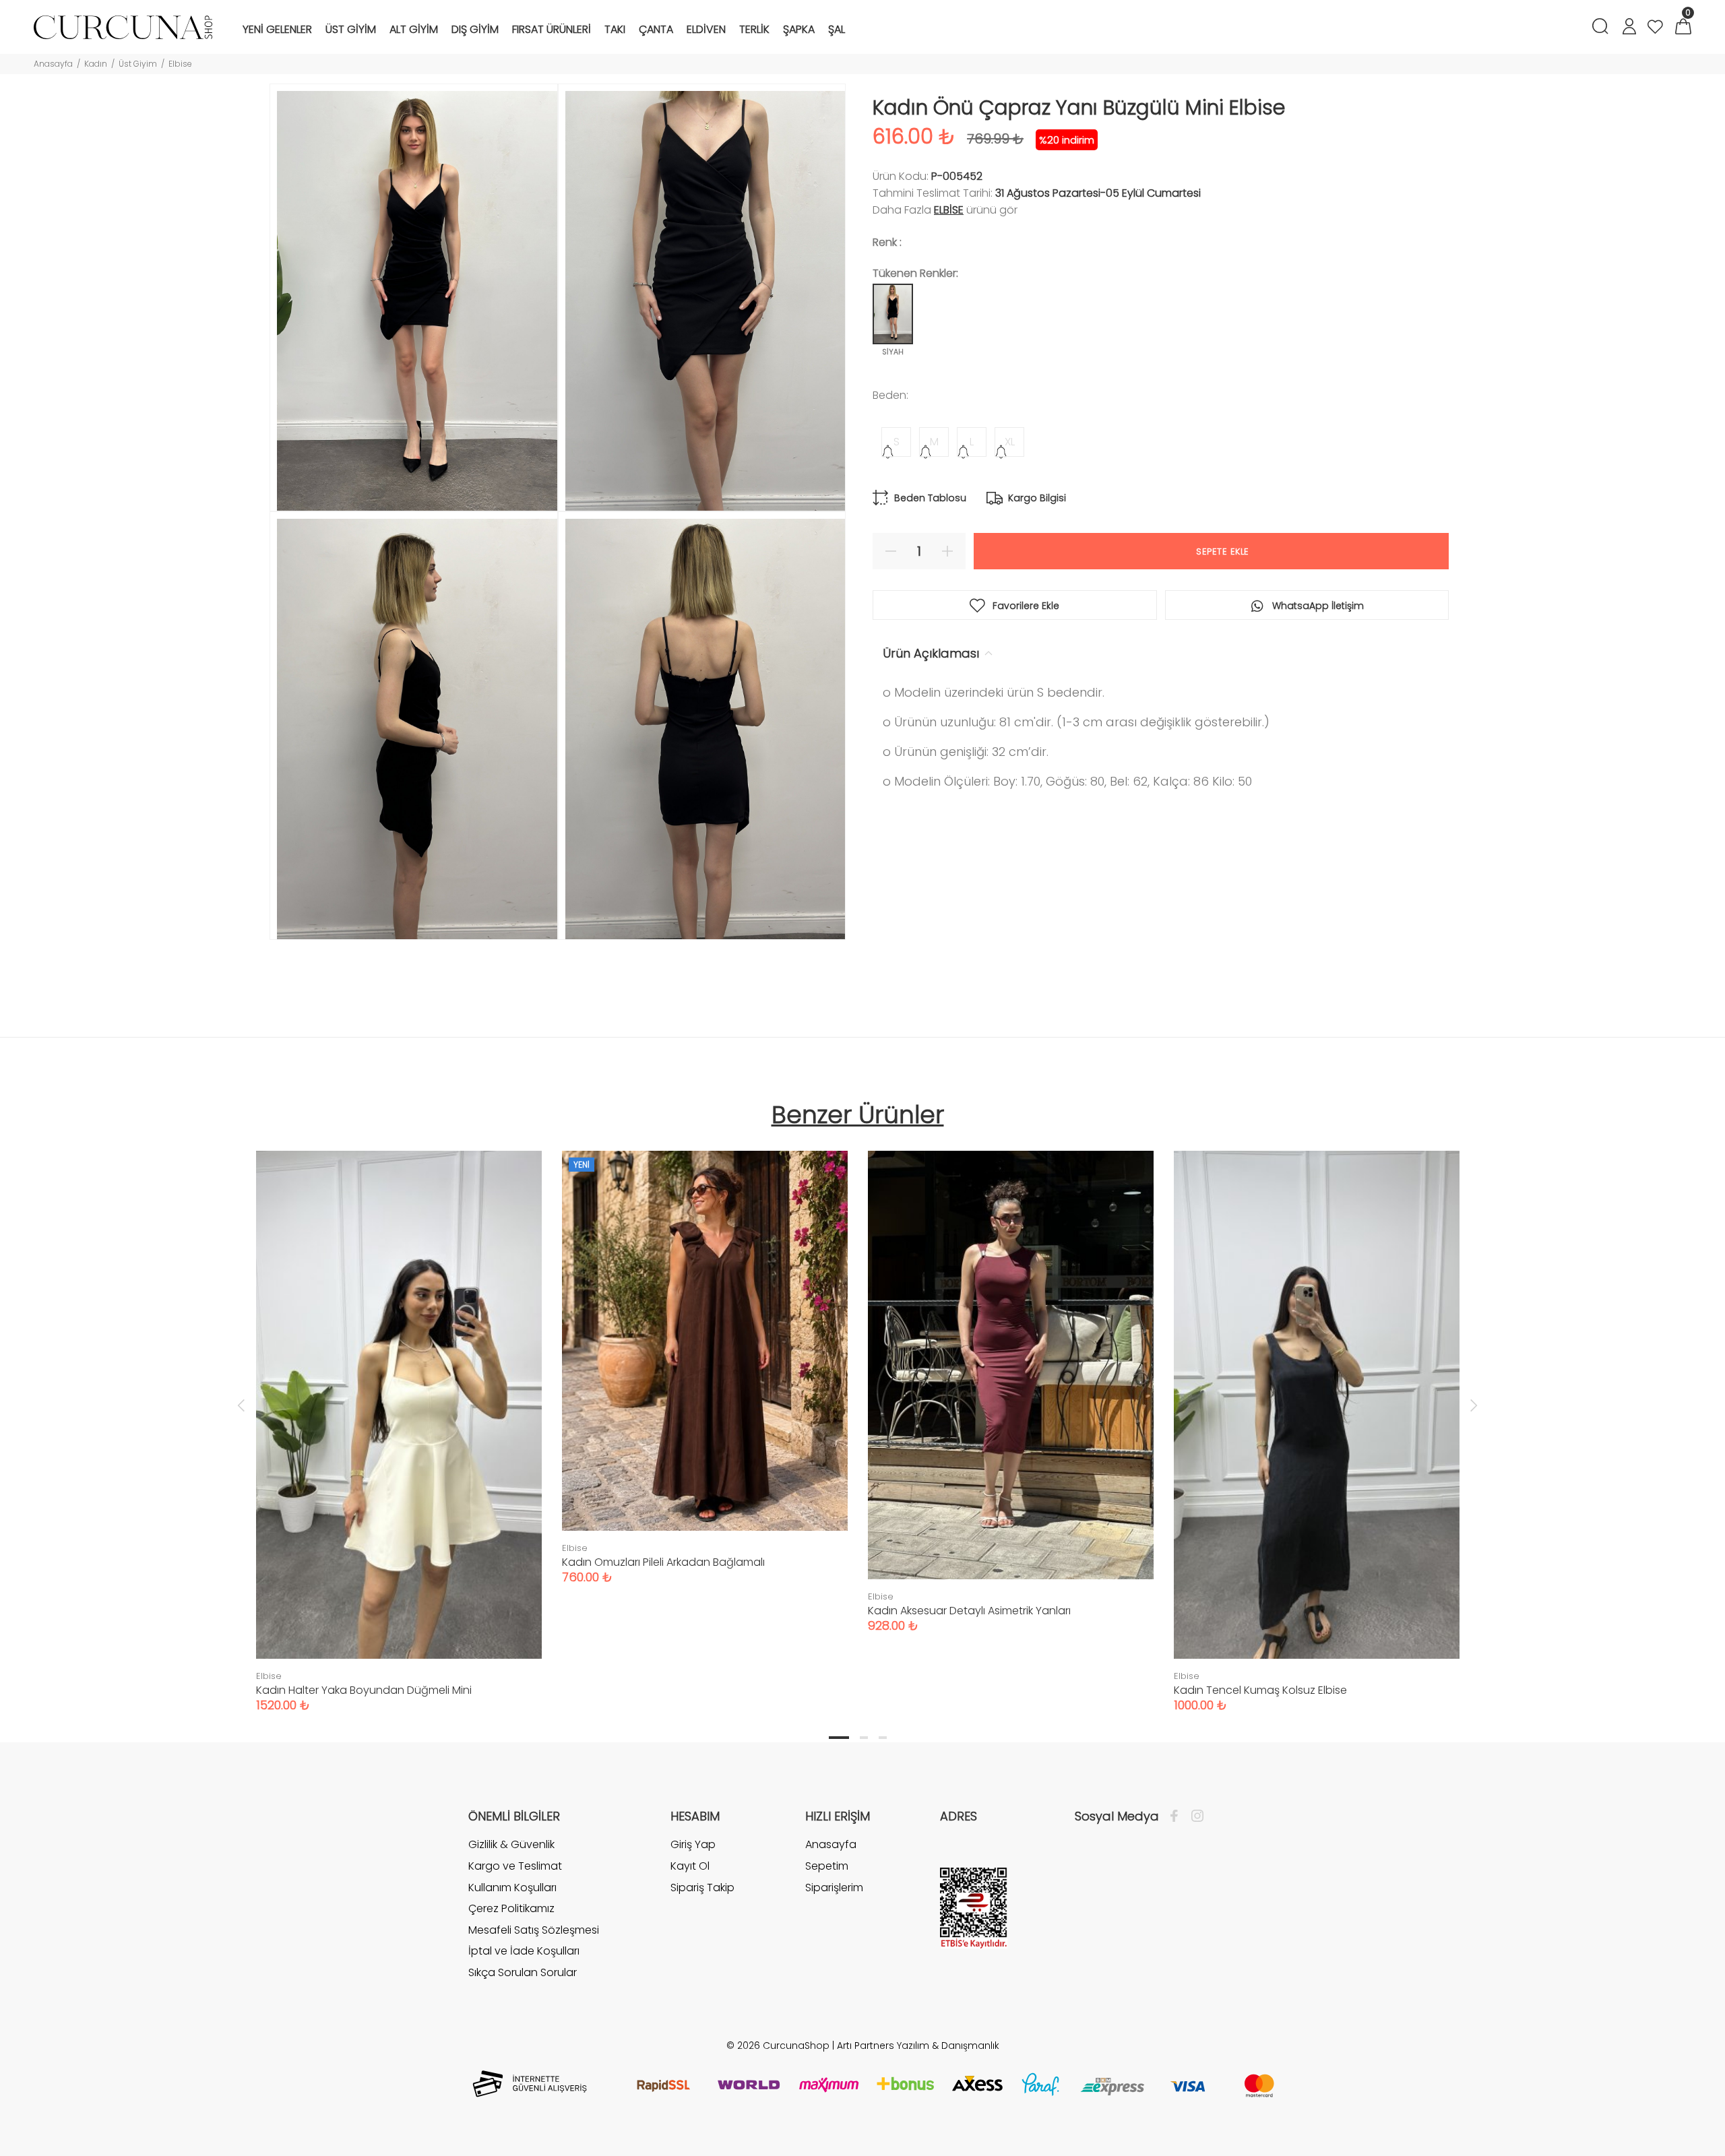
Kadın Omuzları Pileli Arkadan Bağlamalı (663, 1562)
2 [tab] (864, 1738)
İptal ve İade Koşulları (524, 1951)
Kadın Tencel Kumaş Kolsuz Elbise (1260, 1690)
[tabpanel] (399, 1418)
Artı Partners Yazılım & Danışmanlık (918, 2046)
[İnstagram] (1194, 1816)
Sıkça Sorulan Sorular (523, 1972)
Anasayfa (53, 64)
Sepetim (827, 1866)
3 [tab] (883, 1738)
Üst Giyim (138, 64)
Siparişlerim (834, 1888)
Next (1474, 1405)
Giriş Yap (693, 1845)
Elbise (180, 64)
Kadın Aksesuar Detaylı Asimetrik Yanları (969, 1611)
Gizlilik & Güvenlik (511, 1845)
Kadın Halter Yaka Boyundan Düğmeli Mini (364, 1690)
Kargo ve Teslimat (515, 1866)
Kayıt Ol (690, 1866)
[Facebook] (1178, 1816)
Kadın (96, 64)
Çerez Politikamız (511, 1908)
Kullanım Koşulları (512, 1888)
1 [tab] (839, 1738)
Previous (241, 1405)
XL (1010, 442)
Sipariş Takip (702, 1888)
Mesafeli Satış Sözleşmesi (534, 1930)
